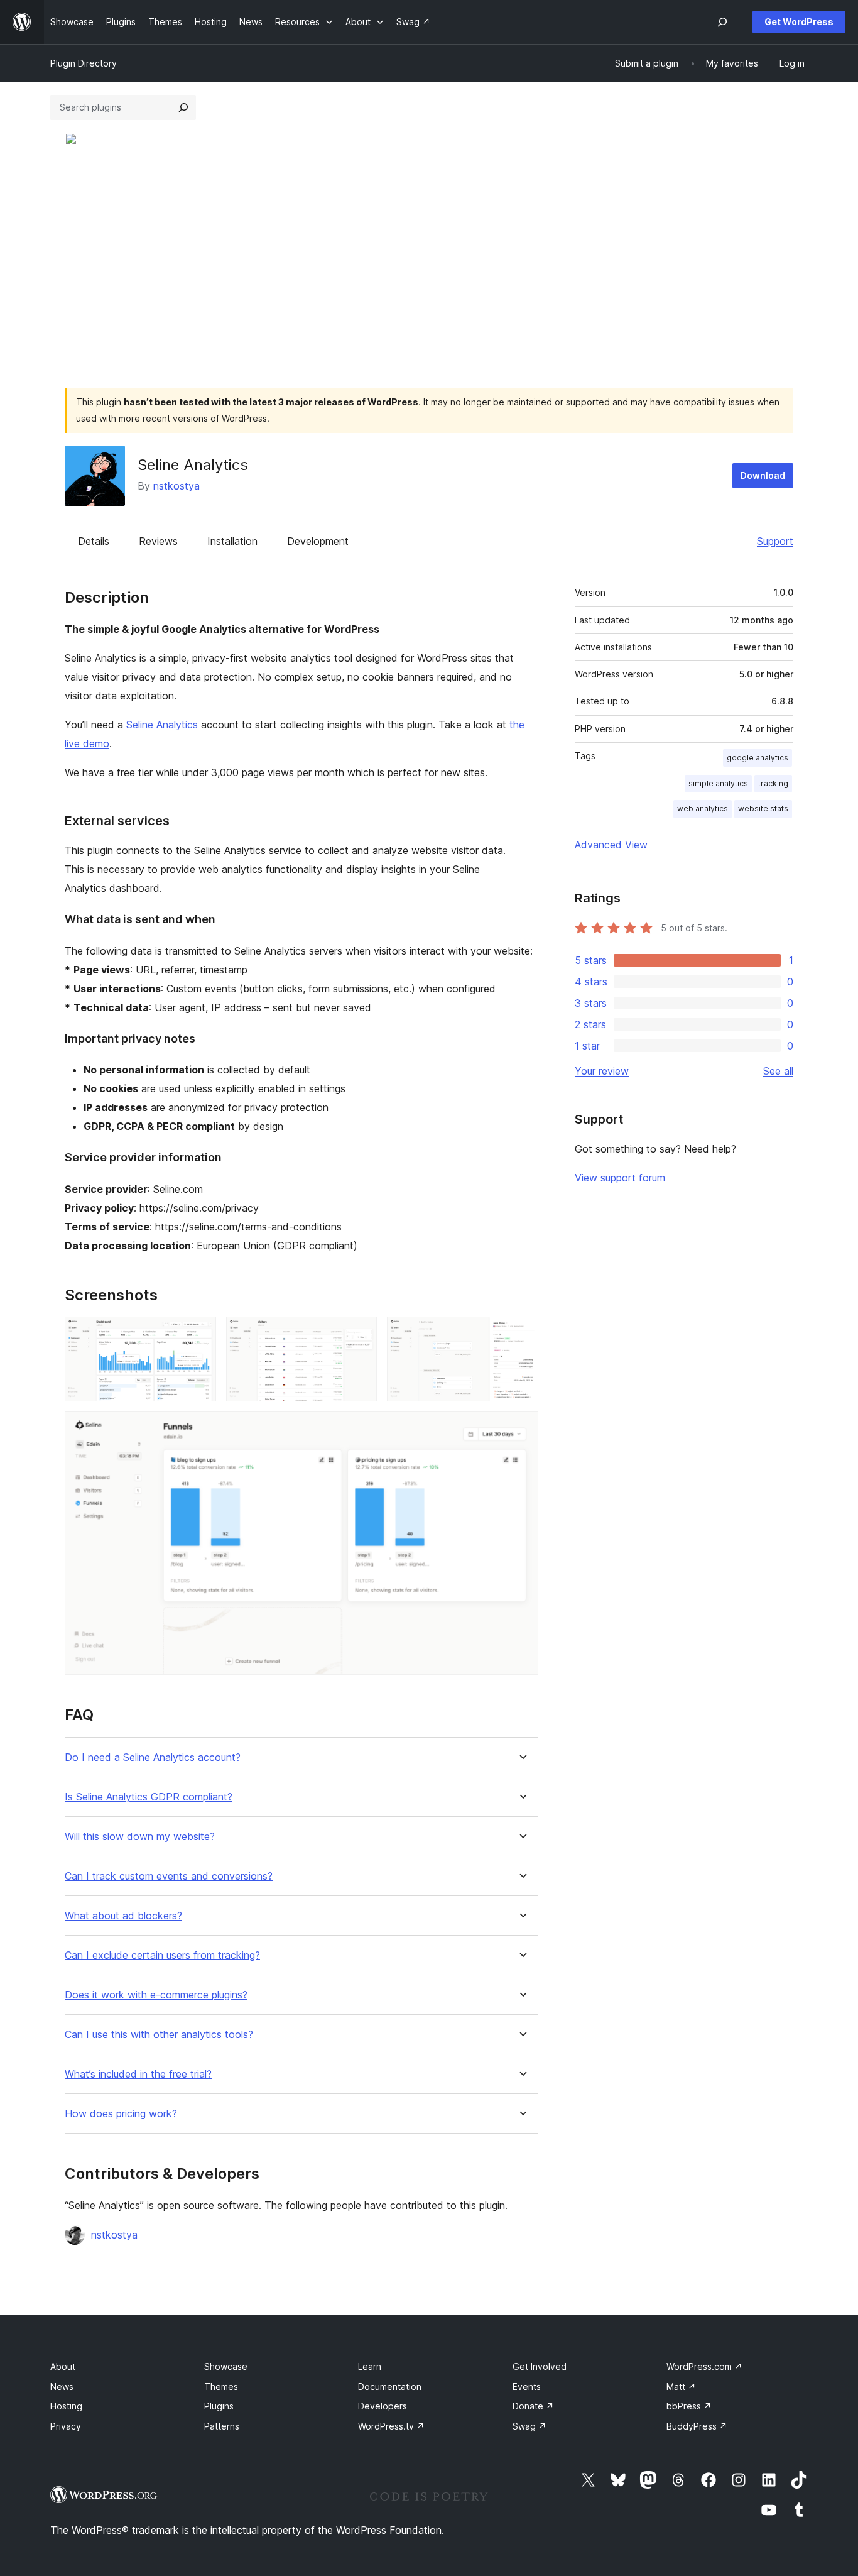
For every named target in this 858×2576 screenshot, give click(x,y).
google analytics (758, 758)
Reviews (158, 541)
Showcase (226, 2366)
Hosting (66, 2406)
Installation (232, 541)
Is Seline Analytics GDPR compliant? (149, 1797)
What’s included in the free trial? (138, 2074)
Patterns (222, 2426)
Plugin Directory (84, 63)
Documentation (390, 2387)
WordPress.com (704, 2366)
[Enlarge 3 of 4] (521, 1334)
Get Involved (540, 2366)
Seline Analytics (162, 725)
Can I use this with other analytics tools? (159, 2035)
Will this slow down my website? (140, 1837)
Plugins (219, 2406)
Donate (533, 2406)
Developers (383, 2406)
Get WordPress (799, 22)
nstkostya (176, 486)
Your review (602, 1071)
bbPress (689, 2406)
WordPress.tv (391, 2426)
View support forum (620, 1178)
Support (775, 541)
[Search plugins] (183, 107)
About (63, 2366)
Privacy (66, 2426)
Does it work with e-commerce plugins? (156, 1995)
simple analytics (718, 783)
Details (94, 541)
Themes (221, 2387)
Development (318, 541)
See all (778, 1071)
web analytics (703, 808)
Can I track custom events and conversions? (169, 1876)
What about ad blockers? (123, 1916)
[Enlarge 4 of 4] (521, 1428)
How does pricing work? (121, 2114)
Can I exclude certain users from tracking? (162, 1955)
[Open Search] (722, 22)
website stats (763, 808)
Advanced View (611, 845)
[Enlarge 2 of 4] (360, 1334)
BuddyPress (697, 2426)
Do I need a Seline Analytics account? (153, 1757)
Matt (681, 2387)
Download (763, 475)
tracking (773, 783)
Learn (370, 2366)
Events (527, 2387)
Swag (529, 2426)
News (62, 2387)
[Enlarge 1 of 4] (199, 1334)
